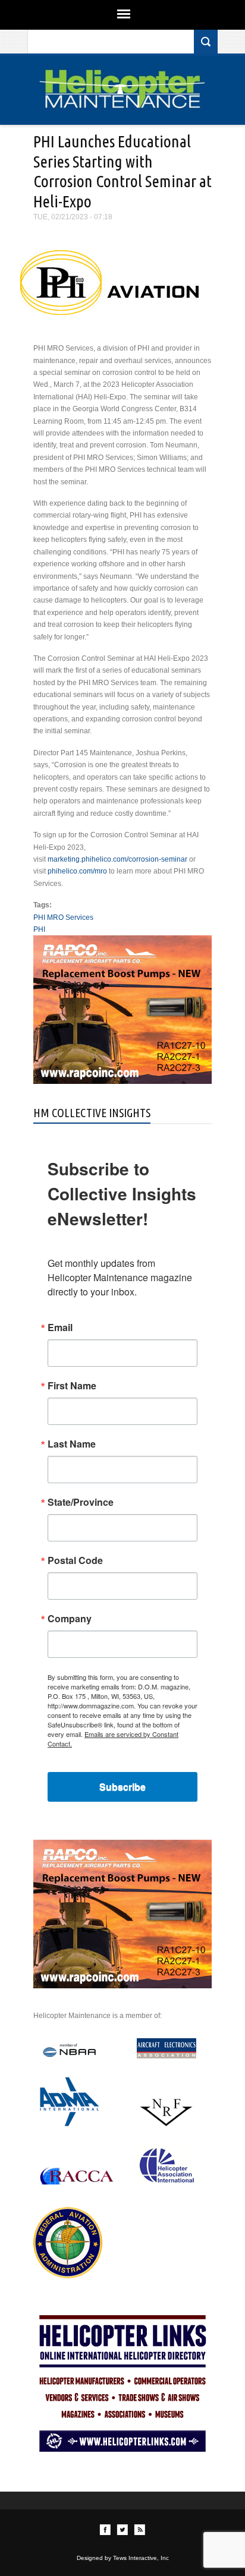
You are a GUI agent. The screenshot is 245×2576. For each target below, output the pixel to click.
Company (70, 1619)
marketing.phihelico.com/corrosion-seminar (117, 859)
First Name (72, 1386)
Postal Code (75, 1560)
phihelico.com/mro (77, 871)
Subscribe (122, 1787)
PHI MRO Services (63, 917)
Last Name (72, 1444)
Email (60, 1328)
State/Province (81, 1502)
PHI (39, 929)
